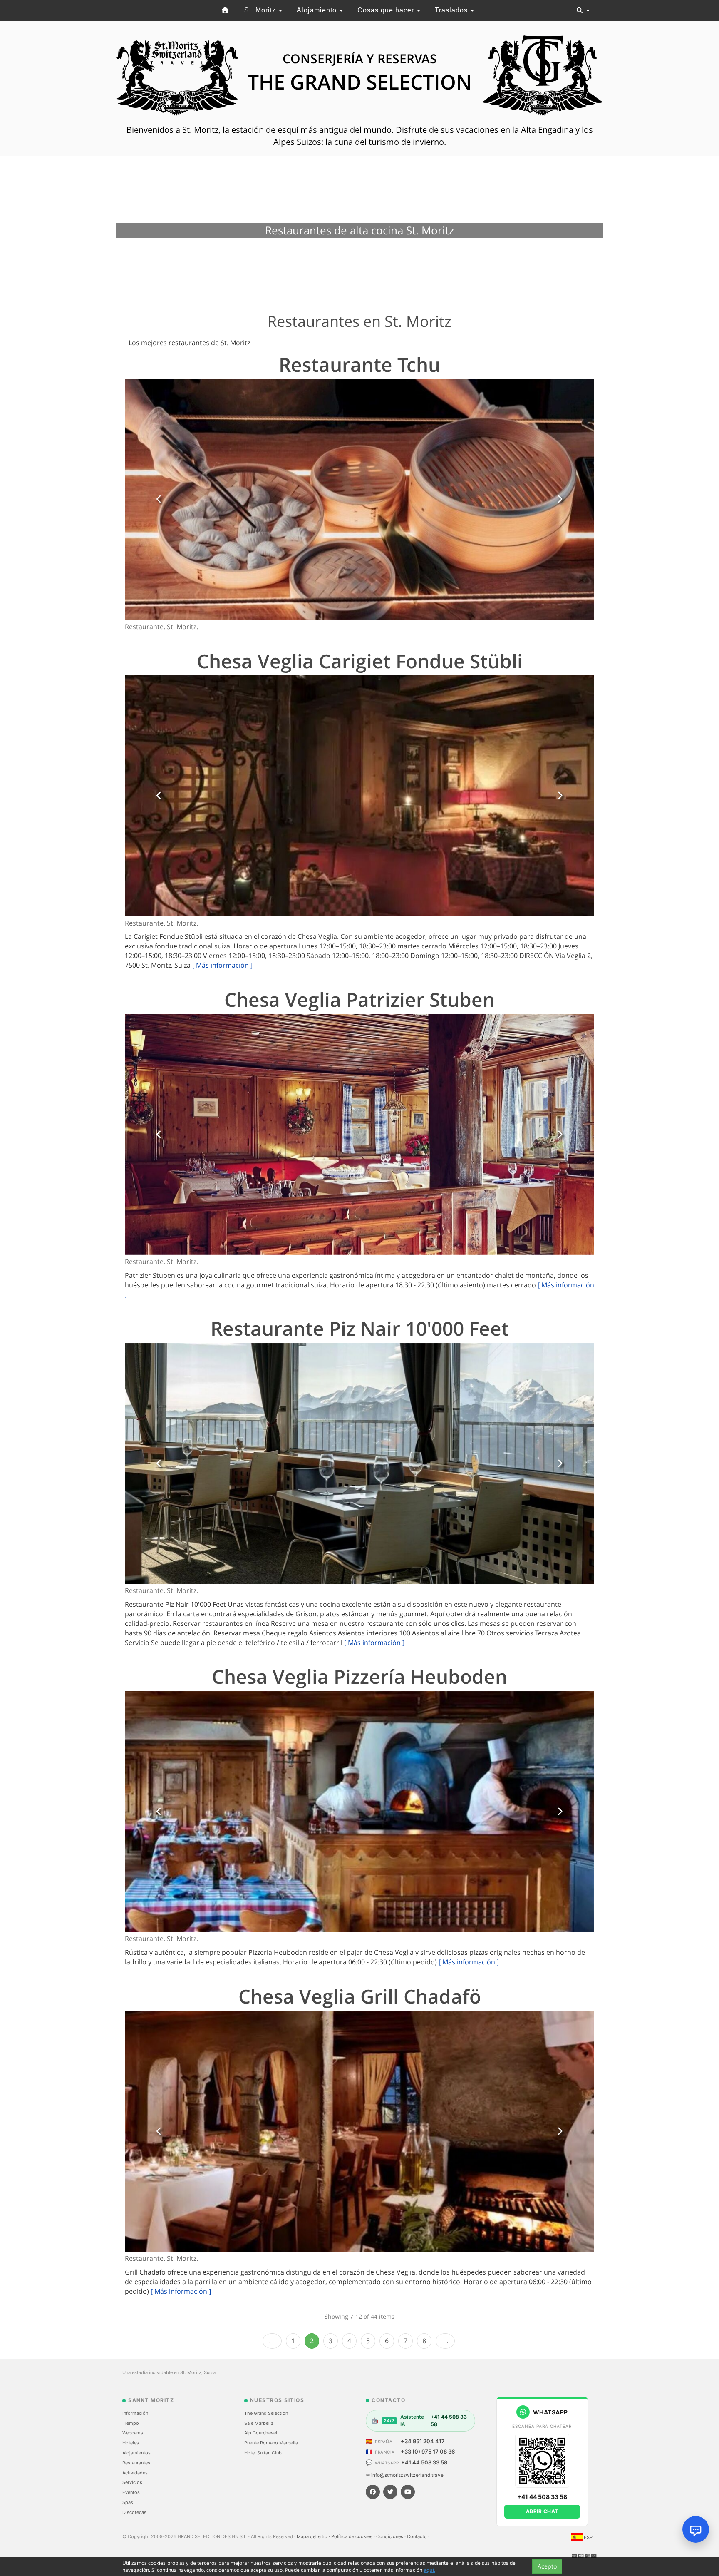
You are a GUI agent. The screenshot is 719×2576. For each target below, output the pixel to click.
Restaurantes (136, 2463)
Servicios (132, 2482)
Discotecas (134, 2512)
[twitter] (390, 2492)
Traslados (452, 10)
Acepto (547, 2566)
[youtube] (408, 2492)
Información (135, 2413)
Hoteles (131, 2443)
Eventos (131, 2492)
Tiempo (131, 2423)
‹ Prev (272, 2341)
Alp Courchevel (261, 2433)
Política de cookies (352, 2536)
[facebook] (373, 2492)
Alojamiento (318, 10)
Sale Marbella (259, 2423)
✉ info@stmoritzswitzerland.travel (405, 2475)
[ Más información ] (222, 965)
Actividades (135, 2473)
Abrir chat (542, 2511)
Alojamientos (136, 2453)
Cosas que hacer (387, 10)
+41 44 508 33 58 (424, 2462)
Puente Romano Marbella (271, 2443)
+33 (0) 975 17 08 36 (428, 2452)
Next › (445, 2341)
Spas (128, 2502)
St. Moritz (261, 10)
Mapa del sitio (313, 2536)
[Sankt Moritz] (226, 10)
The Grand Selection (266, 2413)
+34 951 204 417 (423, 2441)
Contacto (418, 2536)
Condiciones (390, 2536)
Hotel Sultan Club (263, 2453)
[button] (159, 499)
